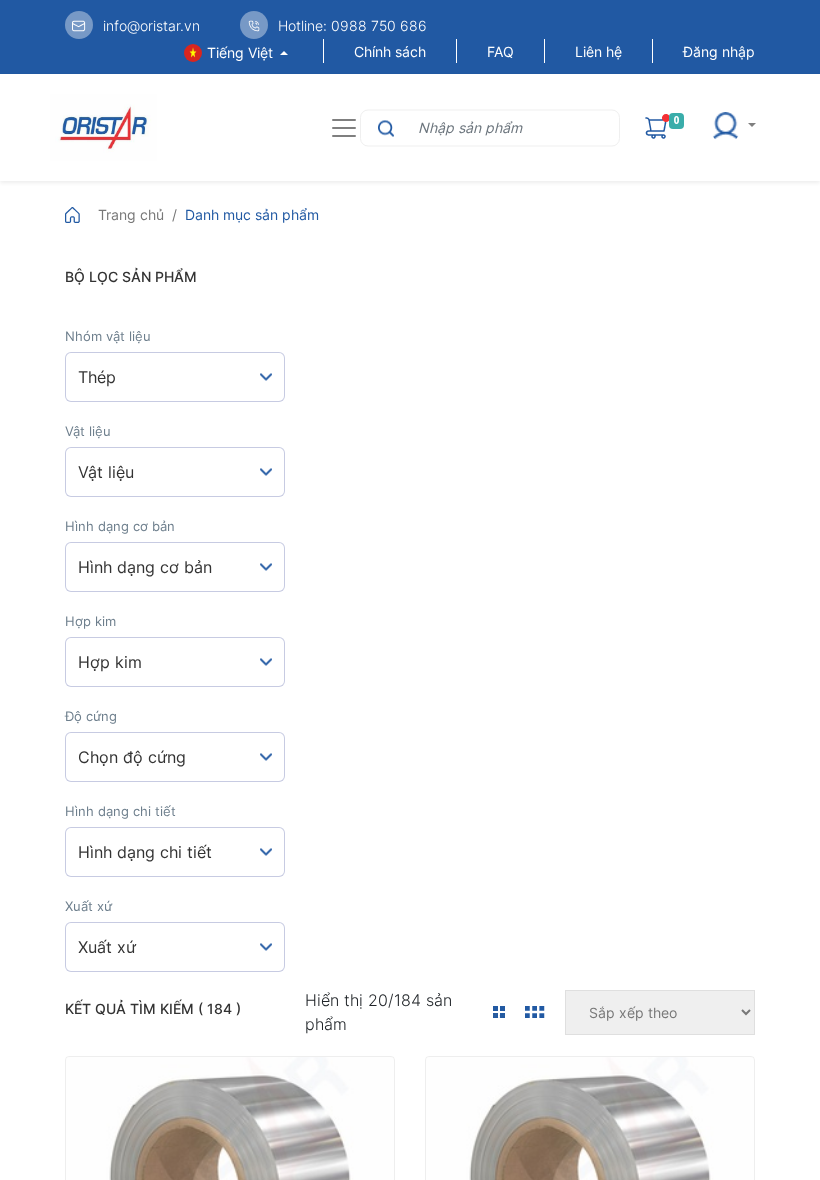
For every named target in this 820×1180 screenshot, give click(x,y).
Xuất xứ (88, 906)
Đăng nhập (719, 51)
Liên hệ (598, 51)
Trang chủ (131, 214)
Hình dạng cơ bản (120, 526)
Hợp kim (90, 621)
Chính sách (390, 51)
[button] (740, 127)
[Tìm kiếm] (383, 127)
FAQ (500, 51)
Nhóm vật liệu (108, 336)
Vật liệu (88, 431)
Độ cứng (91, 716)
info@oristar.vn (151, 25)
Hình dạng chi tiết (120, 811)
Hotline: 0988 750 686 (352, 25)
